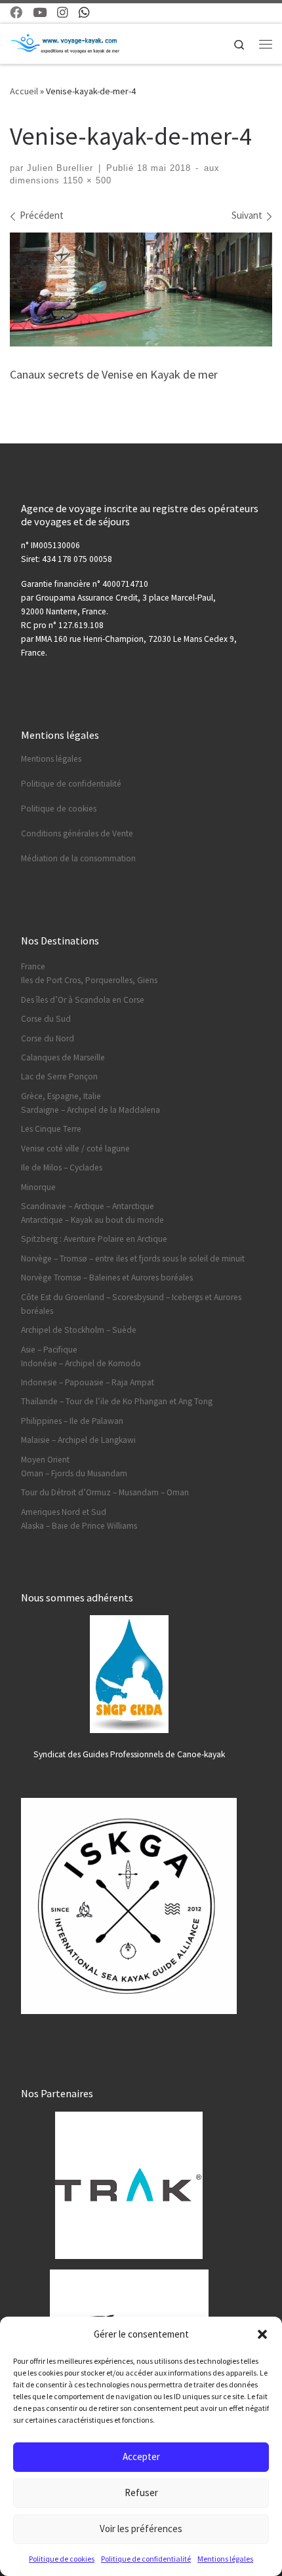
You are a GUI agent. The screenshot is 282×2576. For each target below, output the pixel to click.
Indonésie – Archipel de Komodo (81, 1363)
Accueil (24, 91)
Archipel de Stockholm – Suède (79, 1330)
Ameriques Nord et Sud (64, 1512)
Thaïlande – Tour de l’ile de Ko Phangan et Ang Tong (117, 1401)
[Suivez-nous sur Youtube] (40, 13)
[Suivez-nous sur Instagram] (63, 13)
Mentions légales (225, 2559)
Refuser (141, 2492)
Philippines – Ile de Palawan (72, 1421)
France (33, 966)
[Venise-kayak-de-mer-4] (141, 289)
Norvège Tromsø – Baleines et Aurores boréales (107, 1278)
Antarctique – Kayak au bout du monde (92, 1220)
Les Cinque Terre (51, 1129)
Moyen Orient (45, 1460)
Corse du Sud (46, 1019)
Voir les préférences (141, 2529)
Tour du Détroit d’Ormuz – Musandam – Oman (105, 1492)
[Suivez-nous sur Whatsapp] (84, 13)
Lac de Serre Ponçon (59, 1076)
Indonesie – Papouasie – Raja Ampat (88, 1382)
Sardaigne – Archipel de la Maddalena (91, 1110)
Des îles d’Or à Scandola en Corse (83, 1000)
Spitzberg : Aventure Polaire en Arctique (94, 1239)
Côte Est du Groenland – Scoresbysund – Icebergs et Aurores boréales (131, 1304)
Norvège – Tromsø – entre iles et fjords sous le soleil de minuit (133, 1259)
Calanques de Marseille (63, 1057)
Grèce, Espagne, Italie (61, 1096)
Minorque (38, 1187)
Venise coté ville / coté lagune (75, 1148)
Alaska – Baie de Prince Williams (79, 1526)
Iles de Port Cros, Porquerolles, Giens (89, 980)
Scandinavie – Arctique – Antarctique (88, 1206)
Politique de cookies (62, 2559)
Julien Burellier (60, 168)
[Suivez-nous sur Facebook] (16, 13)
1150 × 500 (86, 181)
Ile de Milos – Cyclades (62, 1167)
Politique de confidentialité (146, 2559)
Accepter (141, 2456)
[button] (262, 2334)
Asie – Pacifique (49, 1350)
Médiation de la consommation (78, 858)
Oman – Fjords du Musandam (74, 1473)
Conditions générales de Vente (77, 833)
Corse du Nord (48, 1038)
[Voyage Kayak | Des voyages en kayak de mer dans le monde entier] (66, 43)
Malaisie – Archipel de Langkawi (78, 1440)
